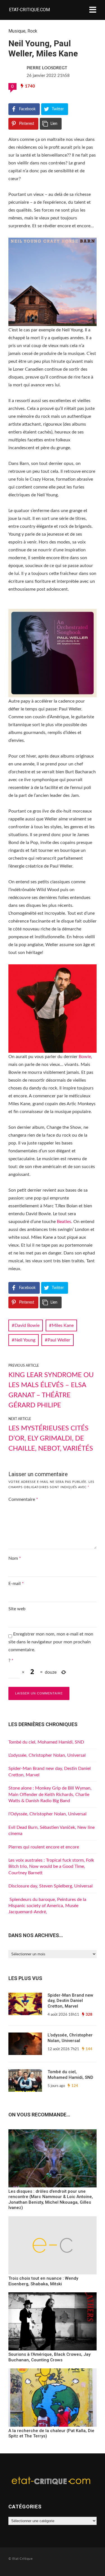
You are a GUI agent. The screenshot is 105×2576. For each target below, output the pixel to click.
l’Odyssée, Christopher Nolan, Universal (47, 1814)
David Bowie (27, 1325)
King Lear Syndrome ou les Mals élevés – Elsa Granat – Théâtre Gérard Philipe (51, 1390)
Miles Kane (63, 1325)
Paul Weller (59, 1340)
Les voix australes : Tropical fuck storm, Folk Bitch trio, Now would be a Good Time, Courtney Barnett (51, 1867)
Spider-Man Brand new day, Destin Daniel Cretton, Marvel (70, 2001)
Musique (17, 31)
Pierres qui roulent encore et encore (44, 1847)
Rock (32, 31)
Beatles (64, 1222)
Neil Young (25, 1340)
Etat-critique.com (29, 10)
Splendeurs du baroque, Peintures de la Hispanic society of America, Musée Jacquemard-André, (47, 1906)
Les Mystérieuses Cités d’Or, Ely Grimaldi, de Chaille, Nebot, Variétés (51, 1439)
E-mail (16, 1584)
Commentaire (23, 1499)
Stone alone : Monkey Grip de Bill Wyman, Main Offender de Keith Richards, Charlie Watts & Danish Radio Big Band (50, 1794)
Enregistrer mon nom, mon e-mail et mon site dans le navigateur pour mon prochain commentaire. (51, 1642)
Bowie (85, 1057)
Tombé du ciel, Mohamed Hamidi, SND (46, 1742)
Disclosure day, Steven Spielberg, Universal (51, 1886)
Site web (17, 1609)
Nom (15, 1558)
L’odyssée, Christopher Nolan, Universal (47, 1755)
